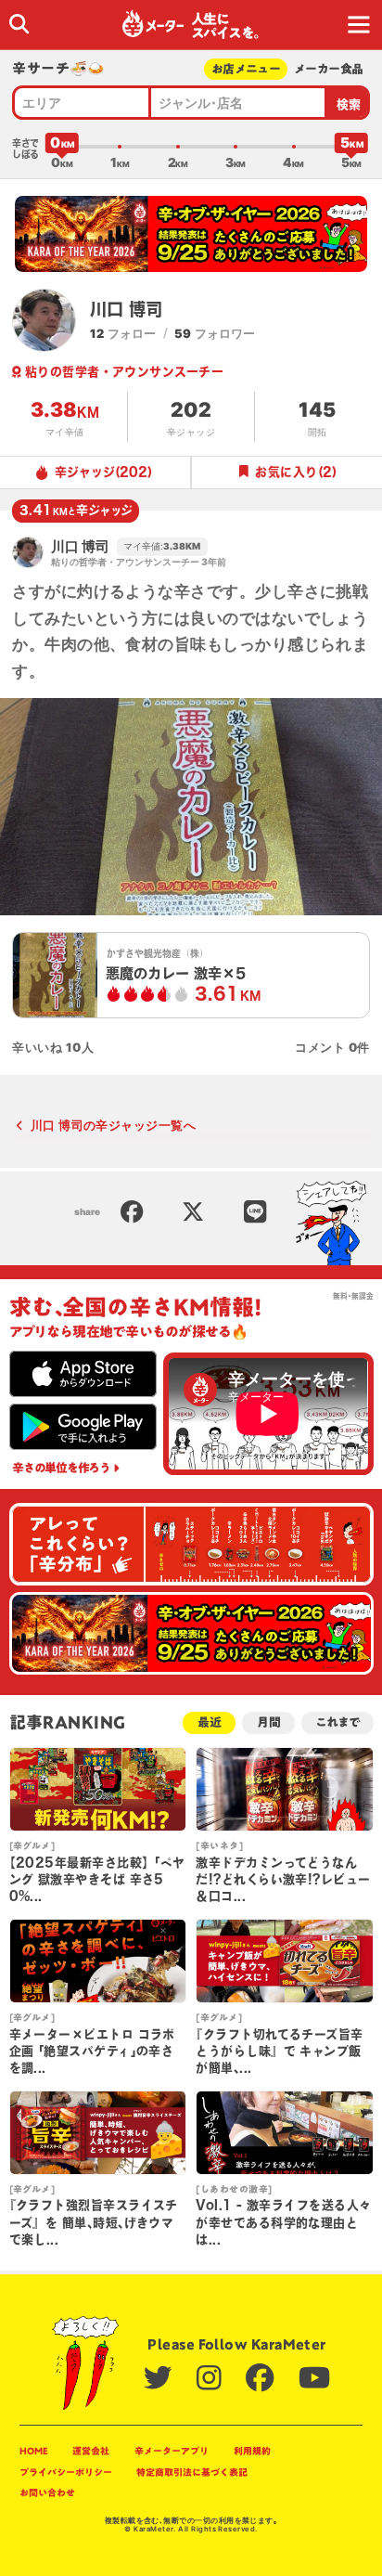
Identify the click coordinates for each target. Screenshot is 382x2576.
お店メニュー (246, 69)
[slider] (62, 147)
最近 (210, 1722)
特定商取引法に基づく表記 (192, 2472)
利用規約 (252, 2451)
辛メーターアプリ (172, 2451)
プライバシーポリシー (66, 2472)
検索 (349, 104)
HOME (34, 2451)
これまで (337, 1722)
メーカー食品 (328, 69)
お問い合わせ (47, 2492)
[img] (19, 24)
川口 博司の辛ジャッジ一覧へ (113, 1125)
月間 (269, 1722)
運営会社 (91, 2451)
